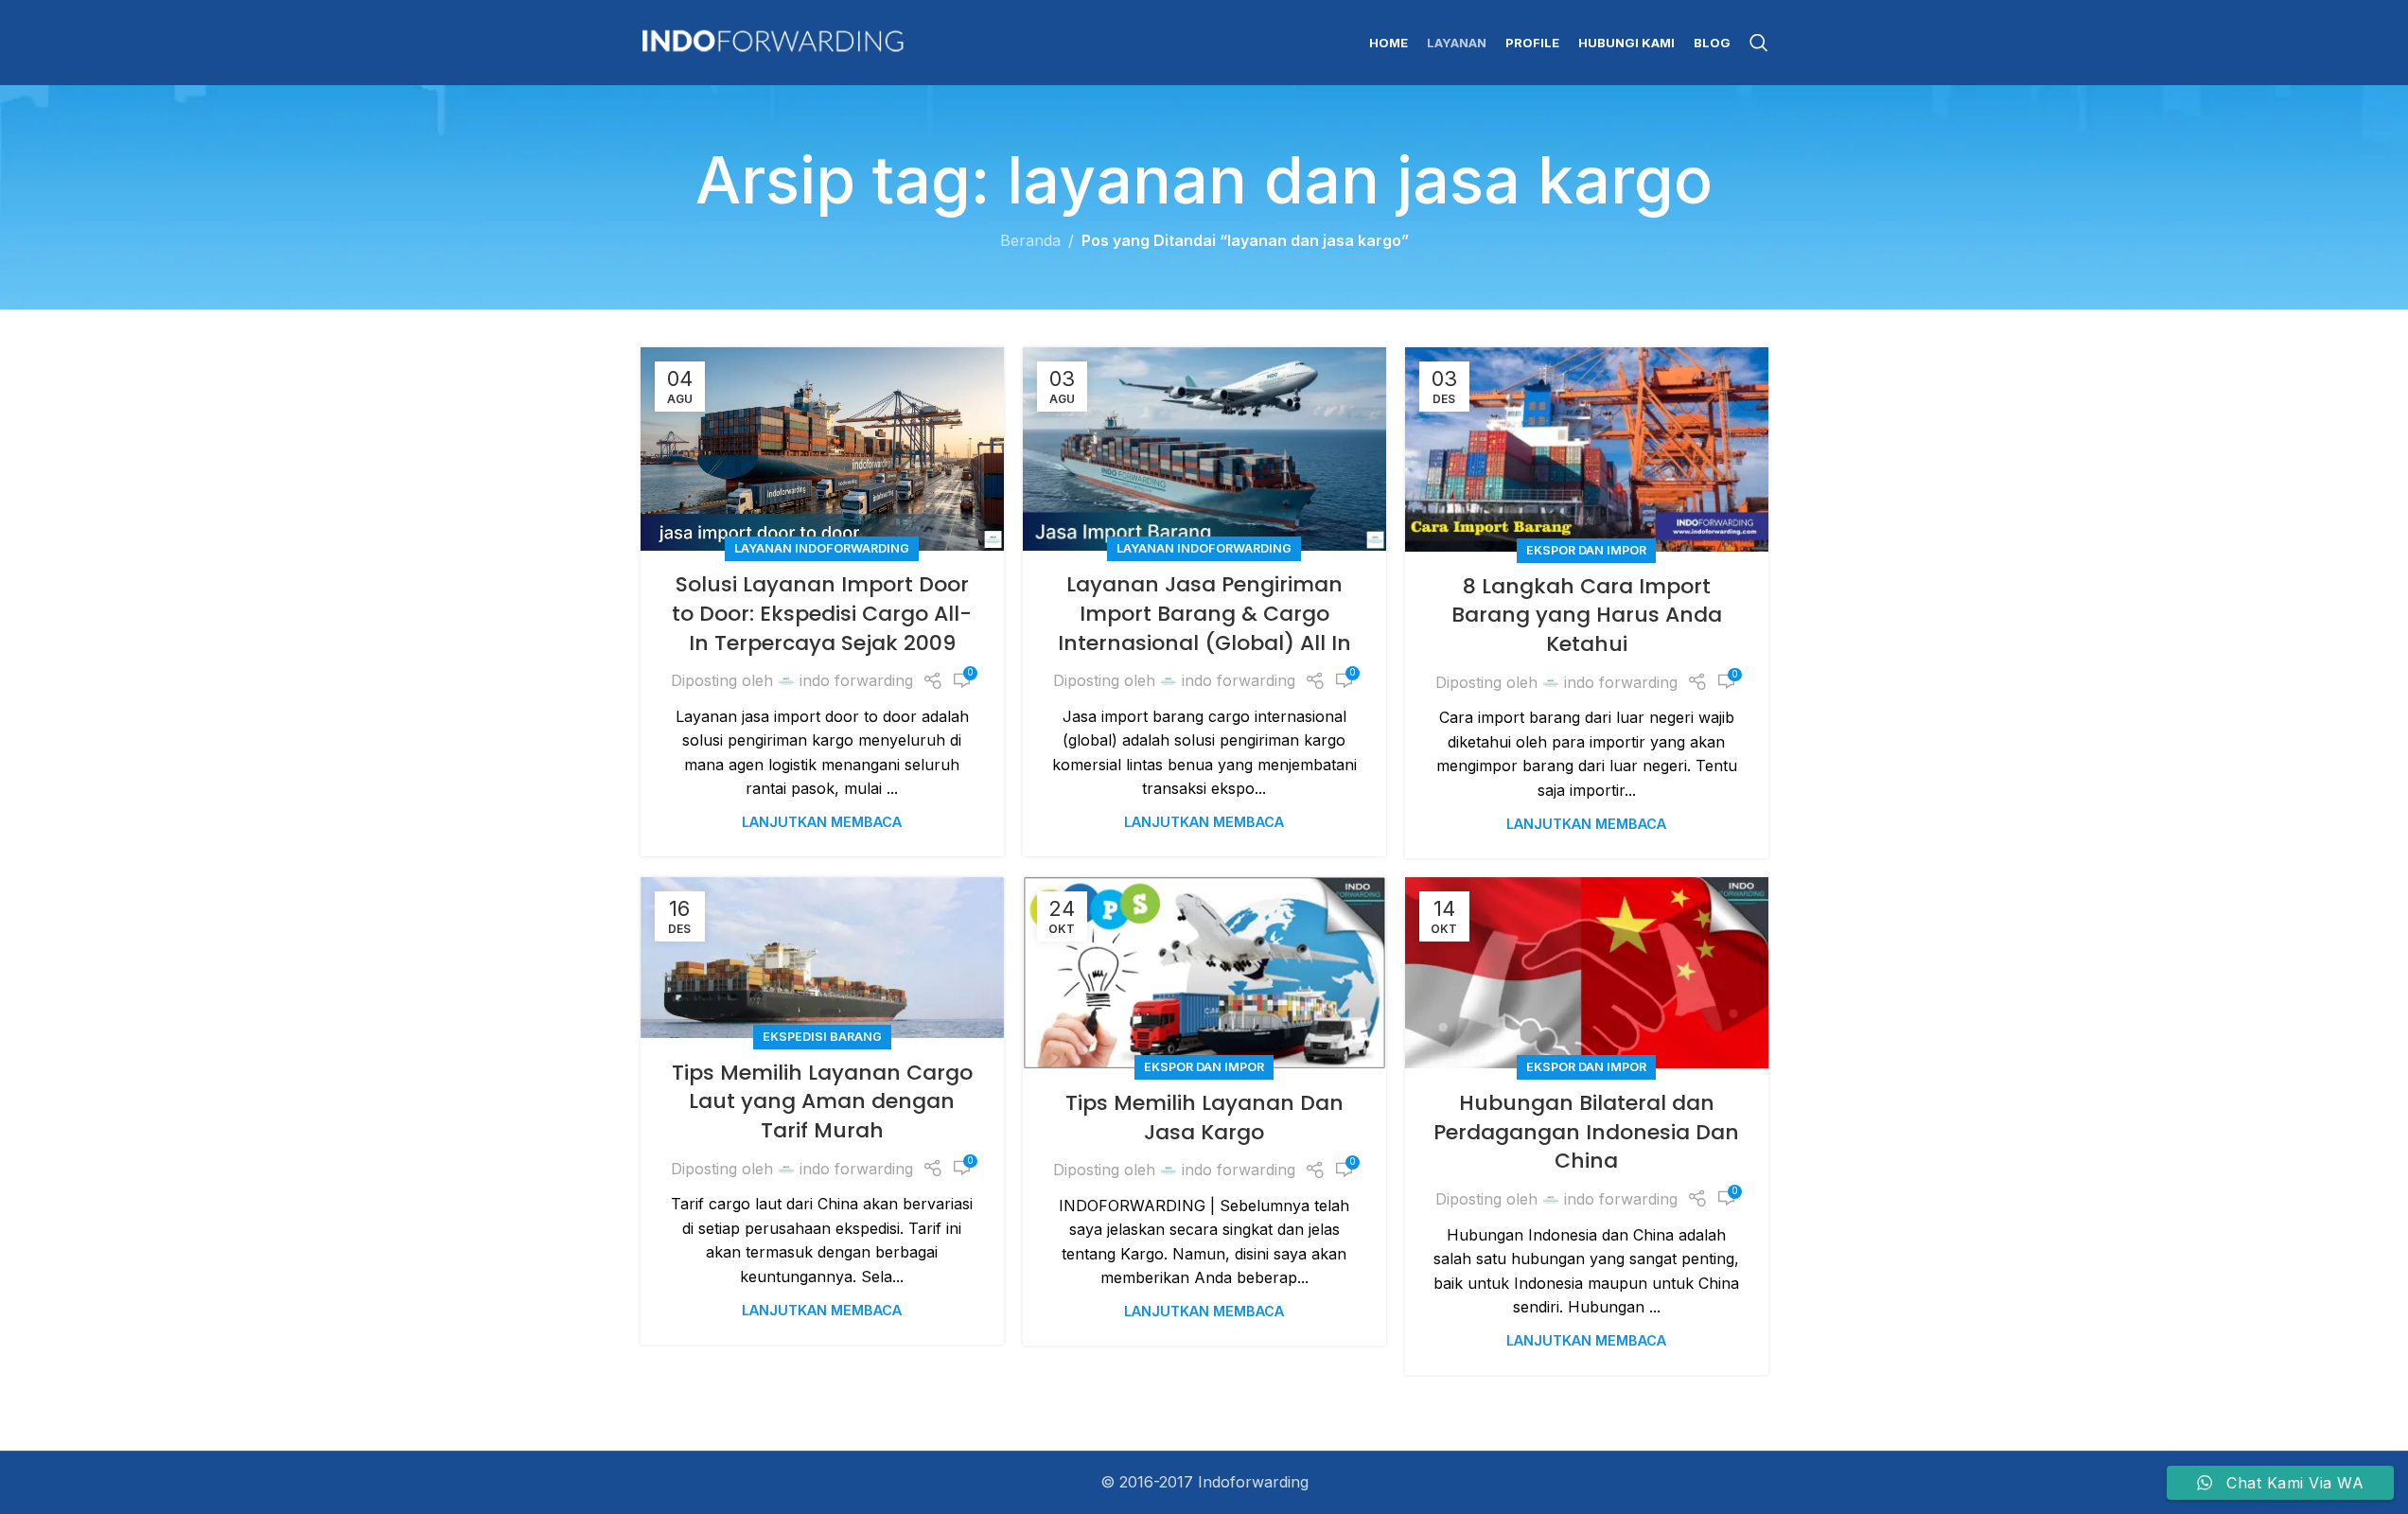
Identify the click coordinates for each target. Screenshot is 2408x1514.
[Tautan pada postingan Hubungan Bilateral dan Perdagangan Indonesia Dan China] (1587, 973)
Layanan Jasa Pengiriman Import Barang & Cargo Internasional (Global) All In (1204, 614)
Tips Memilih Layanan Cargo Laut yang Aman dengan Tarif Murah (822, 1102)
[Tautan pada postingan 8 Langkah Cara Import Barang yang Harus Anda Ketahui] (1587, 449)
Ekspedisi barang (822, 1037)
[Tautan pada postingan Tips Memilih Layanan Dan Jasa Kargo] (1204, 973)
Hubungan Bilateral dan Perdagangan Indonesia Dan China (1586, 1132)
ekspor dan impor (1586, 550)
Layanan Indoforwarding (822, 548)
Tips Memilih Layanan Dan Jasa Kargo (1204, 1118)
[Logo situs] (773, 41)
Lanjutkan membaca (822, 822)
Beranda (1030, 240)
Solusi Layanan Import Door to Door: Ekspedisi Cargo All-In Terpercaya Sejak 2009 (822, 614)
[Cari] (1759, 43)
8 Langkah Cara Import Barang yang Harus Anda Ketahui (1587, 616)
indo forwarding (856, 680)
